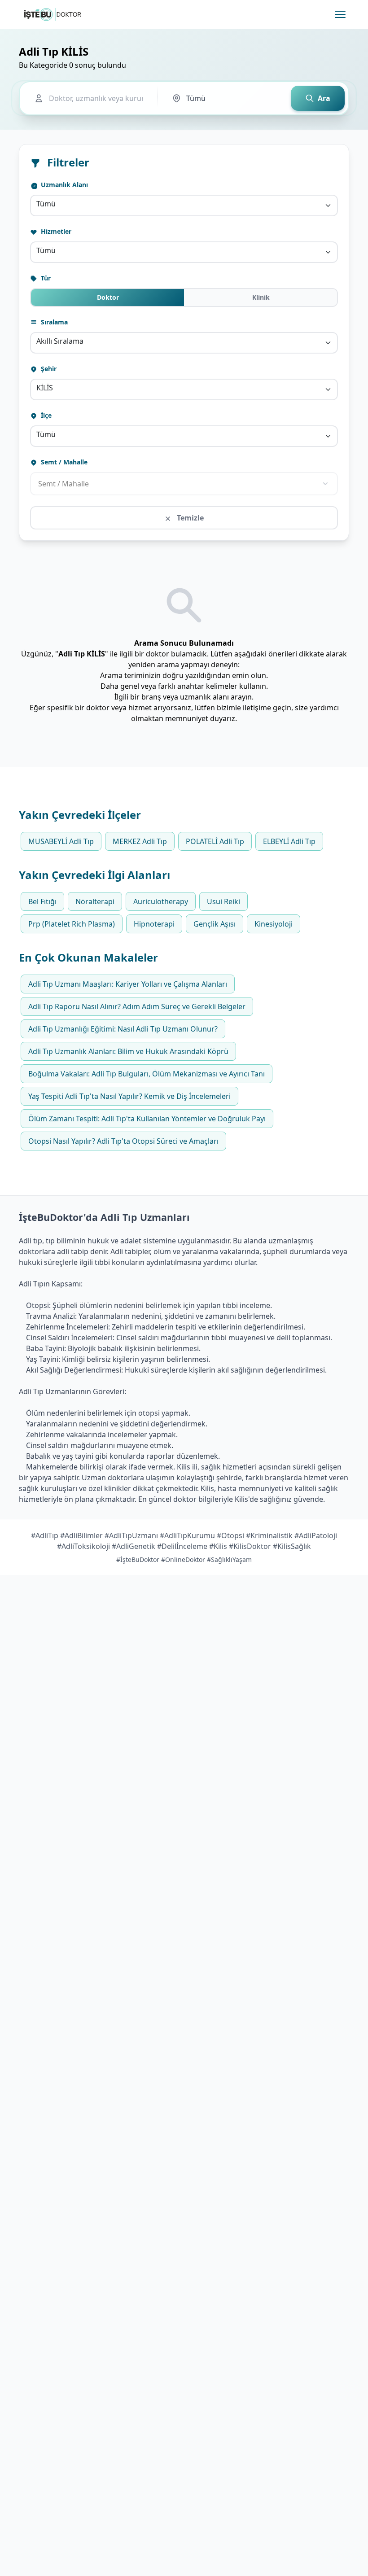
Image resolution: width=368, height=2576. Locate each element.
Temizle (189, 518)
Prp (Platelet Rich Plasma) (72, 924)
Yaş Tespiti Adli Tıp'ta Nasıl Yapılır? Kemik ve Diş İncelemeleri (129, 1096)
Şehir (48, 369)
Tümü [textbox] (46, 204)
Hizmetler (55, 231)
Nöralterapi (95, 901)
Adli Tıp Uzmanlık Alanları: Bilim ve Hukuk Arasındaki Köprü (128, 1051)
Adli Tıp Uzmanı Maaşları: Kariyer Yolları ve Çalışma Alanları (128, 984)
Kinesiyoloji (274, 924)
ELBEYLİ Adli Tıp (289, 841)
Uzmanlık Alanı (64, 185)
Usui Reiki (223, 901)
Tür (45, 278)
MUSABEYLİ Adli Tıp (61, 841)
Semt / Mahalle (63, 462)
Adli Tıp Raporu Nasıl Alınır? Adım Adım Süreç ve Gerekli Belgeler (137, 1006)
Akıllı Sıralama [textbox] (60, 341)
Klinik (261, 297)
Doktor (108, 297)
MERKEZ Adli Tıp (140, 841)
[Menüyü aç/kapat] (340, 14)
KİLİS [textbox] (45, 388)
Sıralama (53, 322)
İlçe (45, 415)
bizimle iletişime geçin (254, 708)
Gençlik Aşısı (215, 924)
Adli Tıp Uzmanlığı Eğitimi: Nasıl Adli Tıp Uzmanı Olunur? (123, 1029)
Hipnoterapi (154, 924)
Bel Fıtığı (42, 901)
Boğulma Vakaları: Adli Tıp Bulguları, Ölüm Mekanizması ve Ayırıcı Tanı (147, 1074)
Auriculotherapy (161, 901)
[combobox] (184, 206)
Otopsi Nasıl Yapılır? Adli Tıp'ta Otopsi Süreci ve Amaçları (123, 1141)
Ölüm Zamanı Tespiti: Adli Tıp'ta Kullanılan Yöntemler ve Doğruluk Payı (147, 1119)
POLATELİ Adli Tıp (215, 841)
